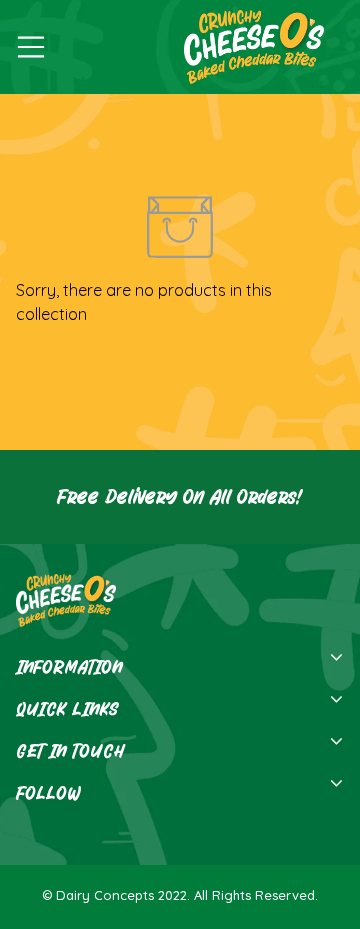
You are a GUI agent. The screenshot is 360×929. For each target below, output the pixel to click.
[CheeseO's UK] (249, 47)
